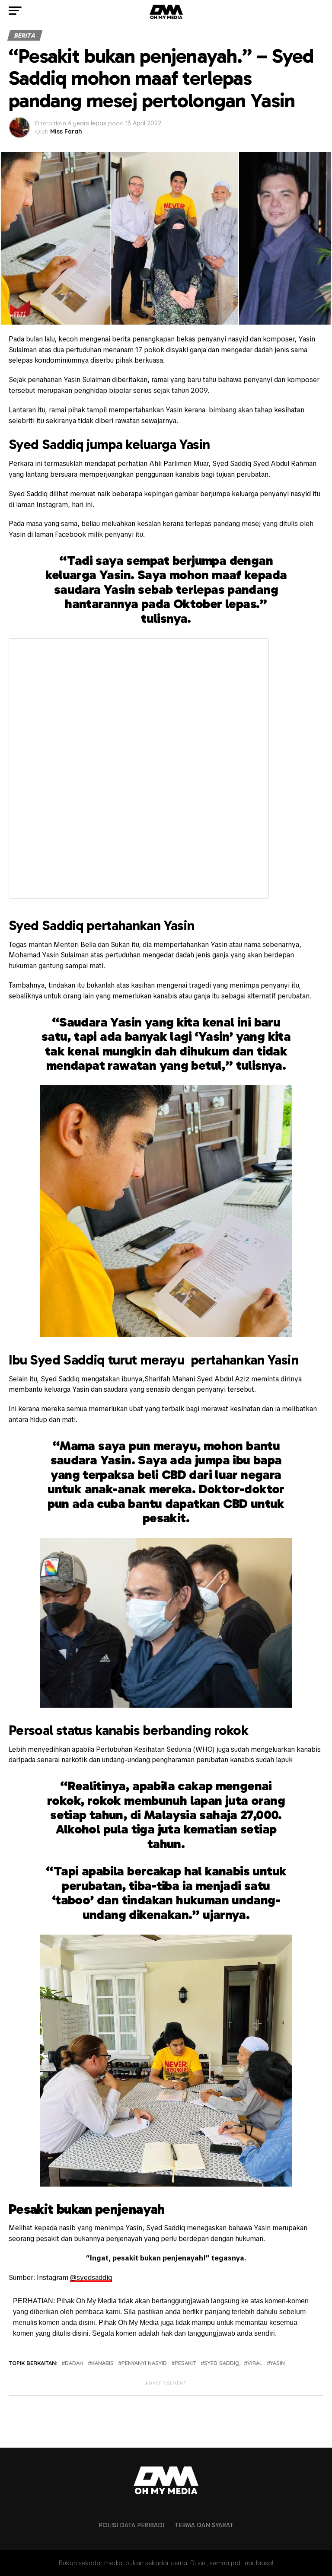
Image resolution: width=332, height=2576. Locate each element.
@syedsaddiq (91, 2278)
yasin (278, 2363)
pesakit (185, 2363)
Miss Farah (66, 131)
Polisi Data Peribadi (131, 2525)
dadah (74, 2363)
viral (255, 2363)
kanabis (102, 2363)
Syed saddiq (222, 2363)
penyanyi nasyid (144, 2363)
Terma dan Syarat (204, 2525)
